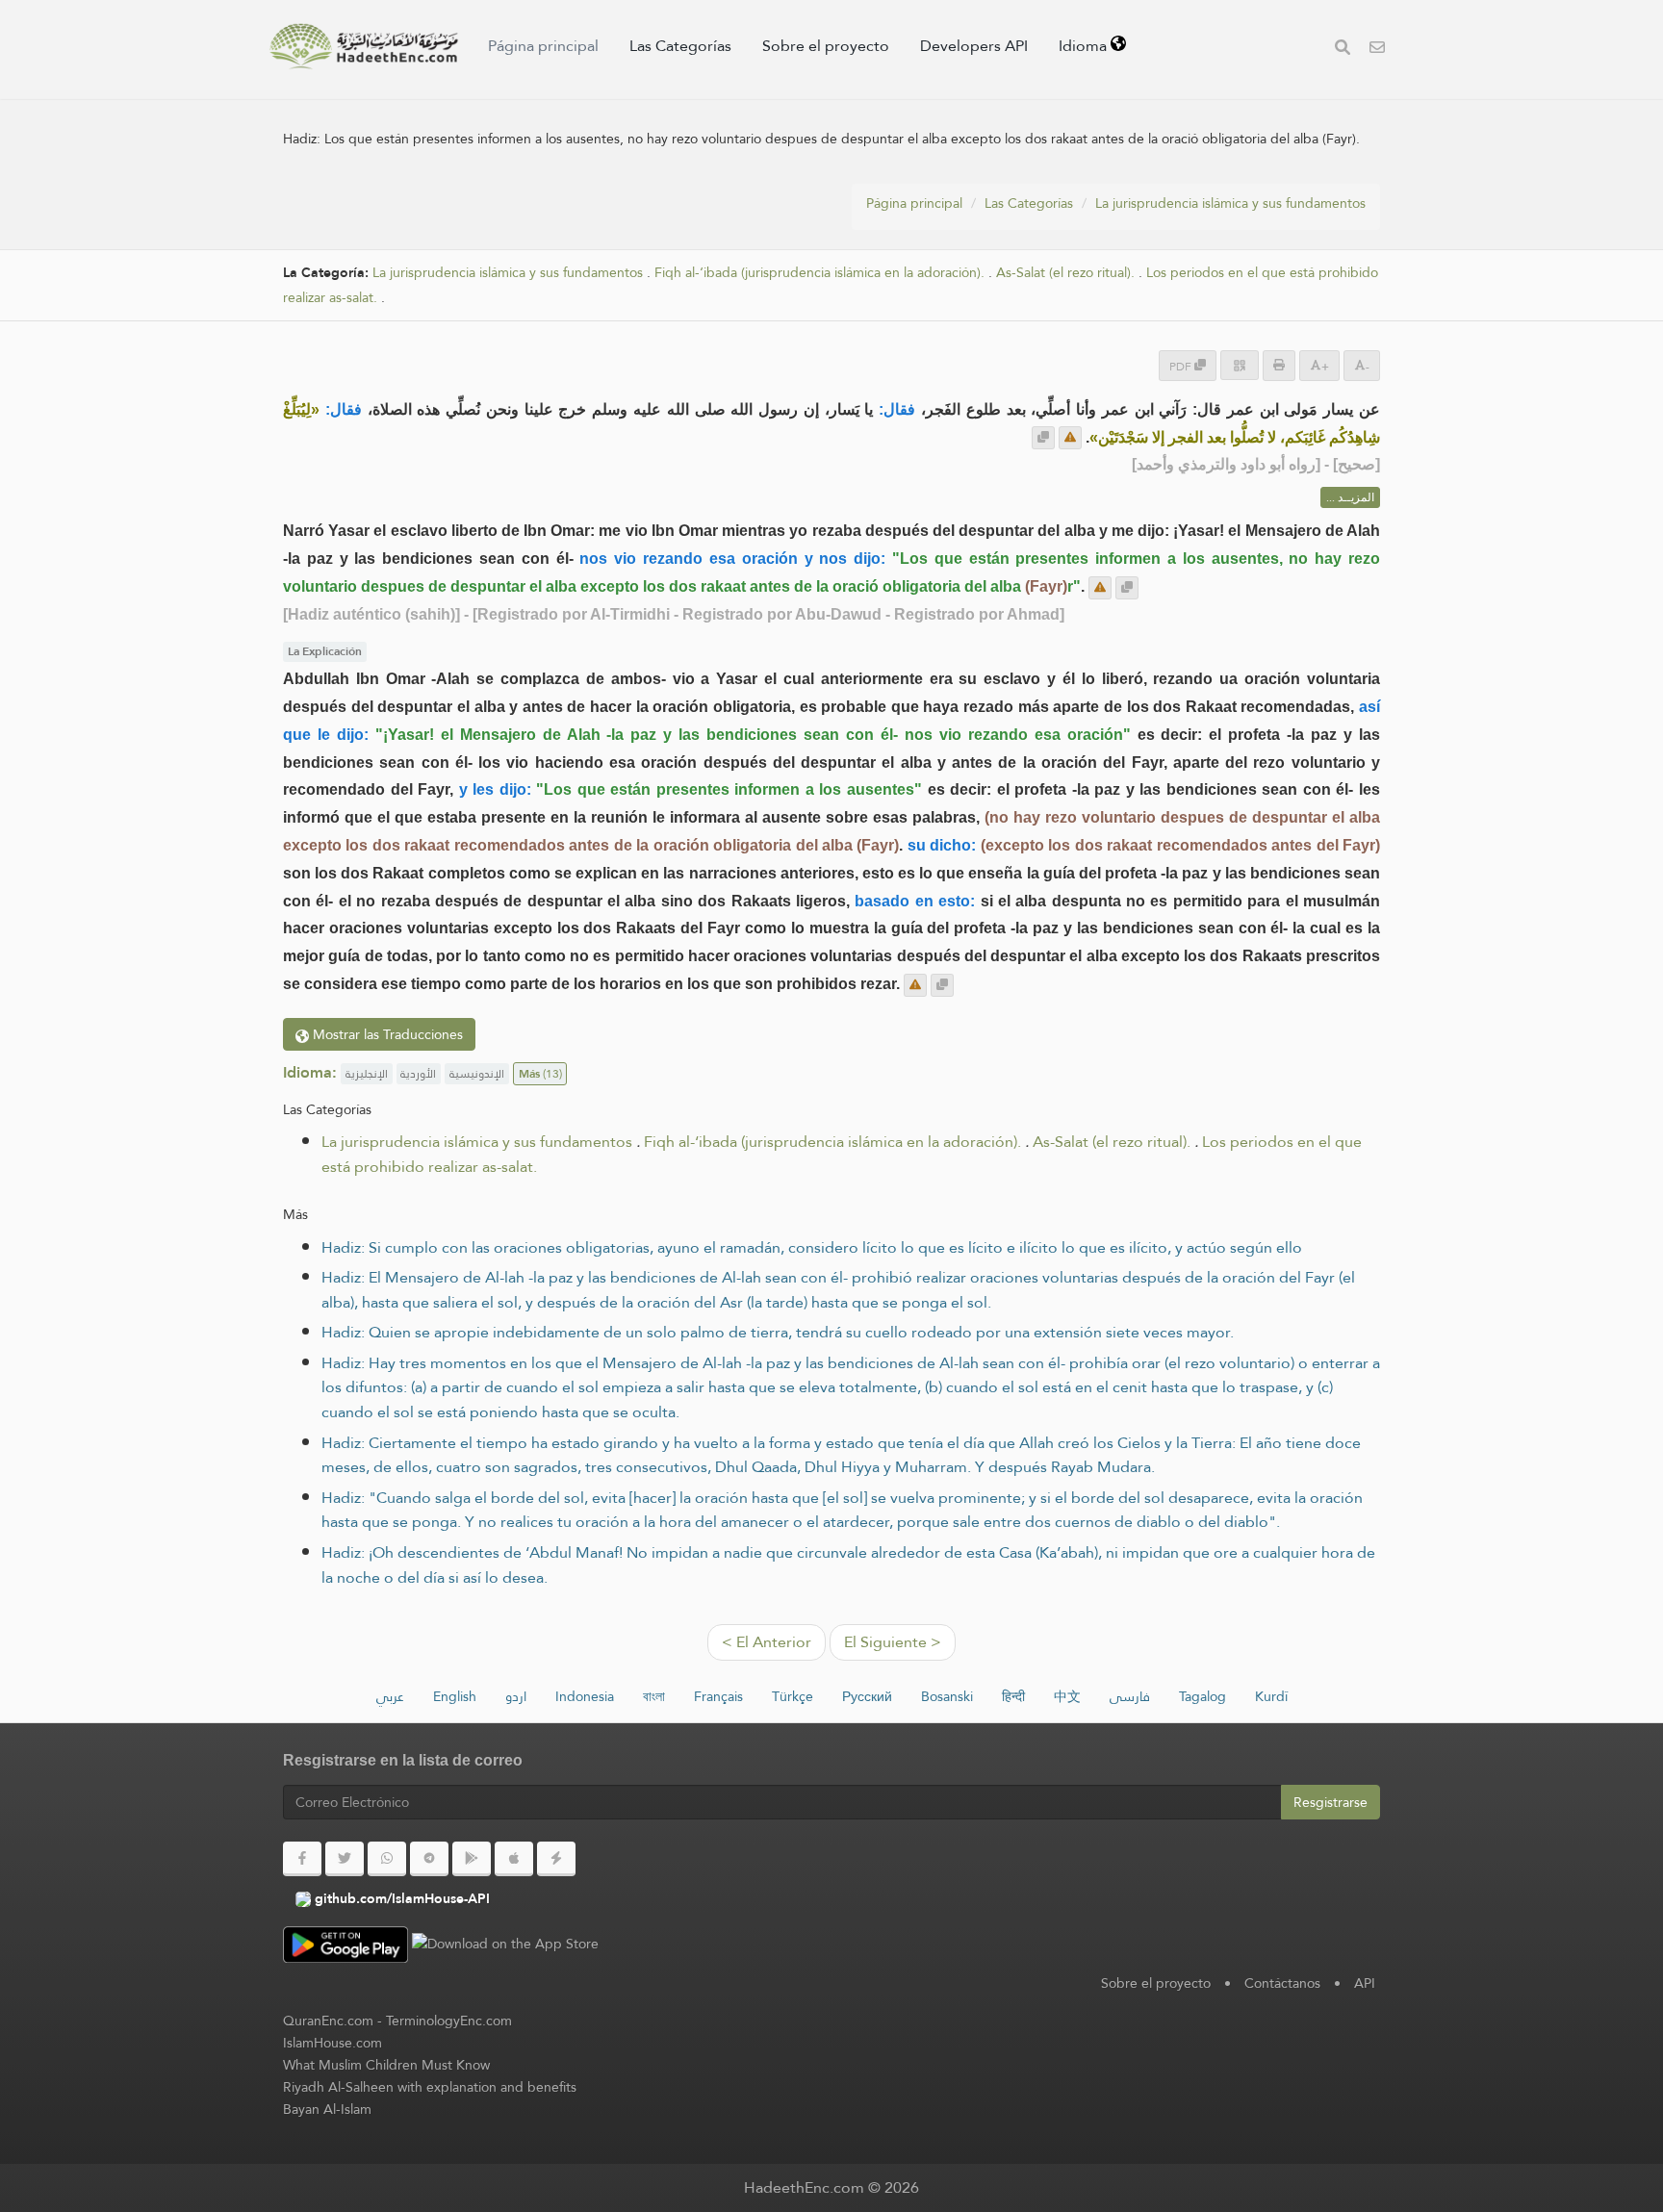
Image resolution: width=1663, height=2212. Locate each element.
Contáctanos (1282, 1983)
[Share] (1240, 365)
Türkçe (793, 1696)
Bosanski (947, 1696)
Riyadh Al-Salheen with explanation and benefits (430, 2087)
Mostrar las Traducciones (386, 1034)
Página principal (543, 46)
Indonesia (585, 1696)
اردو (516, 1696)
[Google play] (472, 1859)
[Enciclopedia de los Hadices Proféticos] (364, 46)
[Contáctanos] (1377, 50)
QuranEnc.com (328, 2021)
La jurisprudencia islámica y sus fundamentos (1230, 203)
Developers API (974, 46)
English (455, 1696)
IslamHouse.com (333, 2043)
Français (718, 1696)
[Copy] (1043, 438)
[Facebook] (302, 1859)
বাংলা (654, 1696)
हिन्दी (1013, 1696)
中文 (1067, 1696)
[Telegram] (429, 1859)
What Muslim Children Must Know (386, 2065)
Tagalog (1202, 1696)
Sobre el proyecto (826, 46)
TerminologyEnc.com (449, 2021)
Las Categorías (680, 46)
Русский (867, 1696)
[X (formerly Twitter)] (345, 1859)
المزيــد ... (1350, 497)
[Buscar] (1343, 50)
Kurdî (1271, 1696)
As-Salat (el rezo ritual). (1065, 273)
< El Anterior (767, 1642)
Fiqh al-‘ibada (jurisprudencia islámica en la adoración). (819, 273)
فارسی (1130, 1696)
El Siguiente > (893, 1642)
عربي (390, 1696)
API (1365, 1983)
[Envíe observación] (1070, 438)
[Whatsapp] (387, 1859)
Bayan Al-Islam (327, 2109)
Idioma (1085, 46)
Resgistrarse (1330, 1802)
